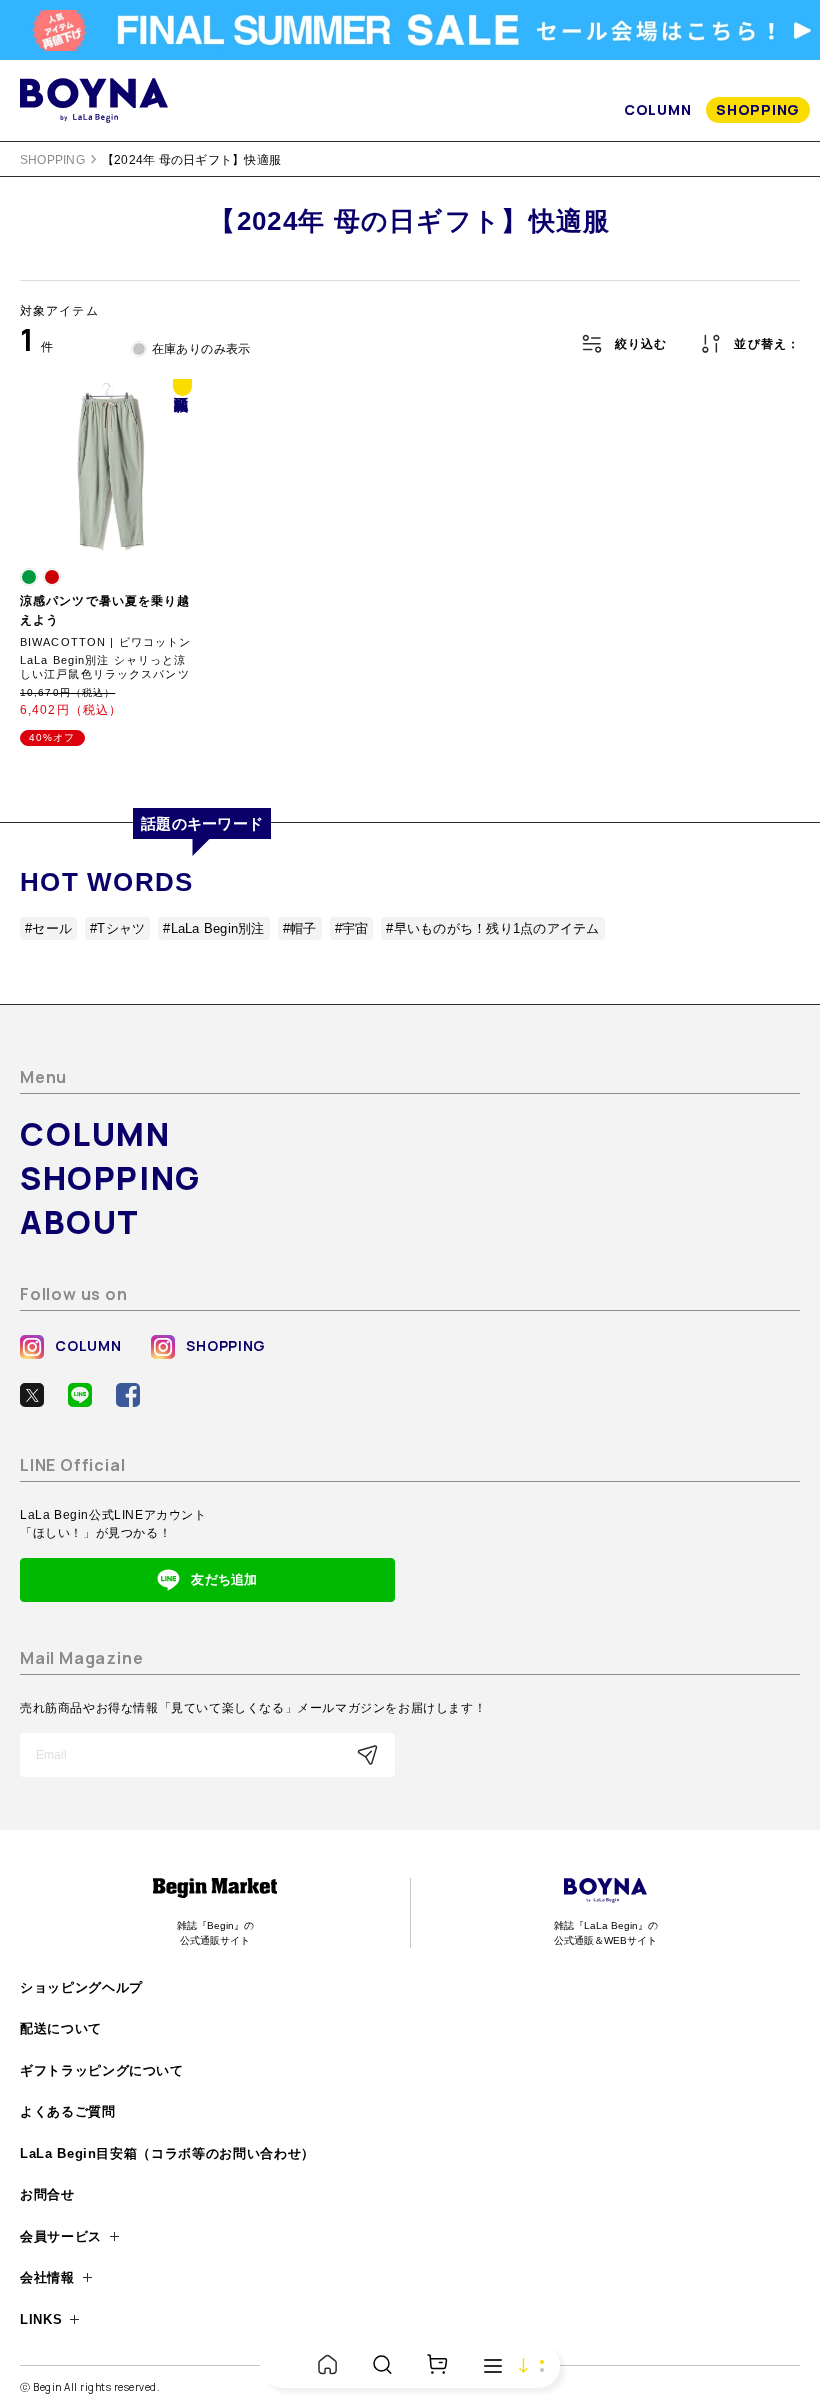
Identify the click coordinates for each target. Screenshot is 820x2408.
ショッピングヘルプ (81, 1987)
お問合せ (47, 2194)
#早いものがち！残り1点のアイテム (492, 928)
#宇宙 (352, 928)
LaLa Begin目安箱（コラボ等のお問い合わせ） (167, 2153)
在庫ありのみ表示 (201, 349)
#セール (48, 928)
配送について (61, 2028)
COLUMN (657, 109)
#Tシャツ (117, 928)
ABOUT (80, 1222)
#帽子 (300, 928)
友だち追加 (224, 1579)
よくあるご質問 (68, 2111)
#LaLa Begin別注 (213, 928)
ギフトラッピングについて (102, 2070)
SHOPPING (758, 109)
